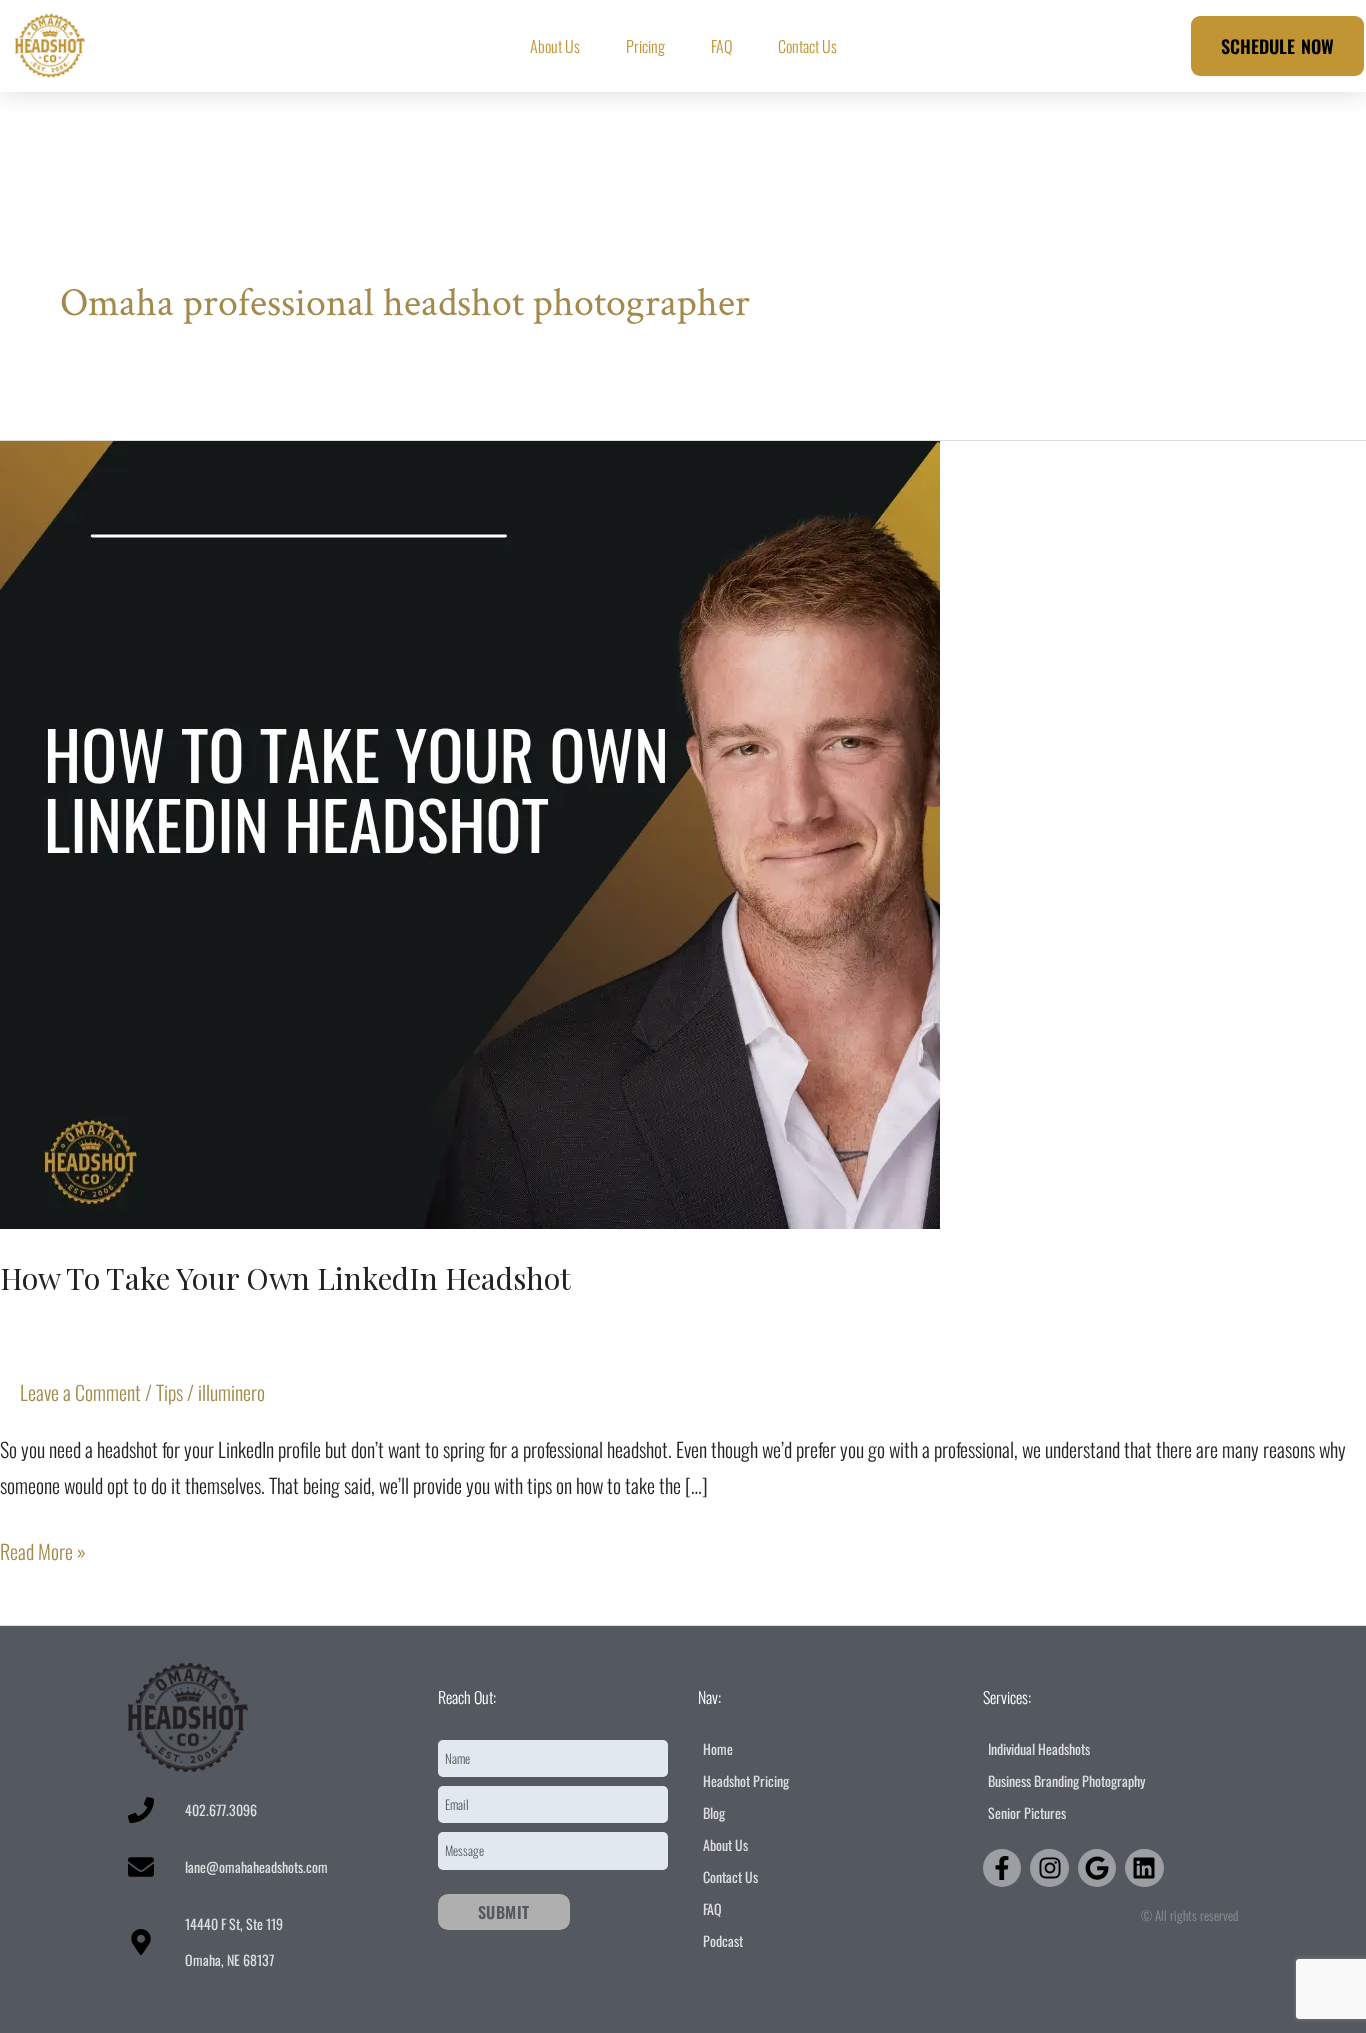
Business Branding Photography (1066, 1780)
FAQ (721, 46)
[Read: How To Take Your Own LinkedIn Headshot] (470, 831)
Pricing (645, 46)
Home (718, 1748)
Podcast (723, 1940)
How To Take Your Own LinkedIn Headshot (285, 1278)
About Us (555, 46)
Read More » (43, 1549)
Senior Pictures (1027, 1812)
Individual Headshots (1039, 1748)
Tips (169, 1392)
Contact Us (807, 46)
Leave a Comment (80, 1392)
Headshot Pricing (746, 1780)
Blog (714, 1812)
